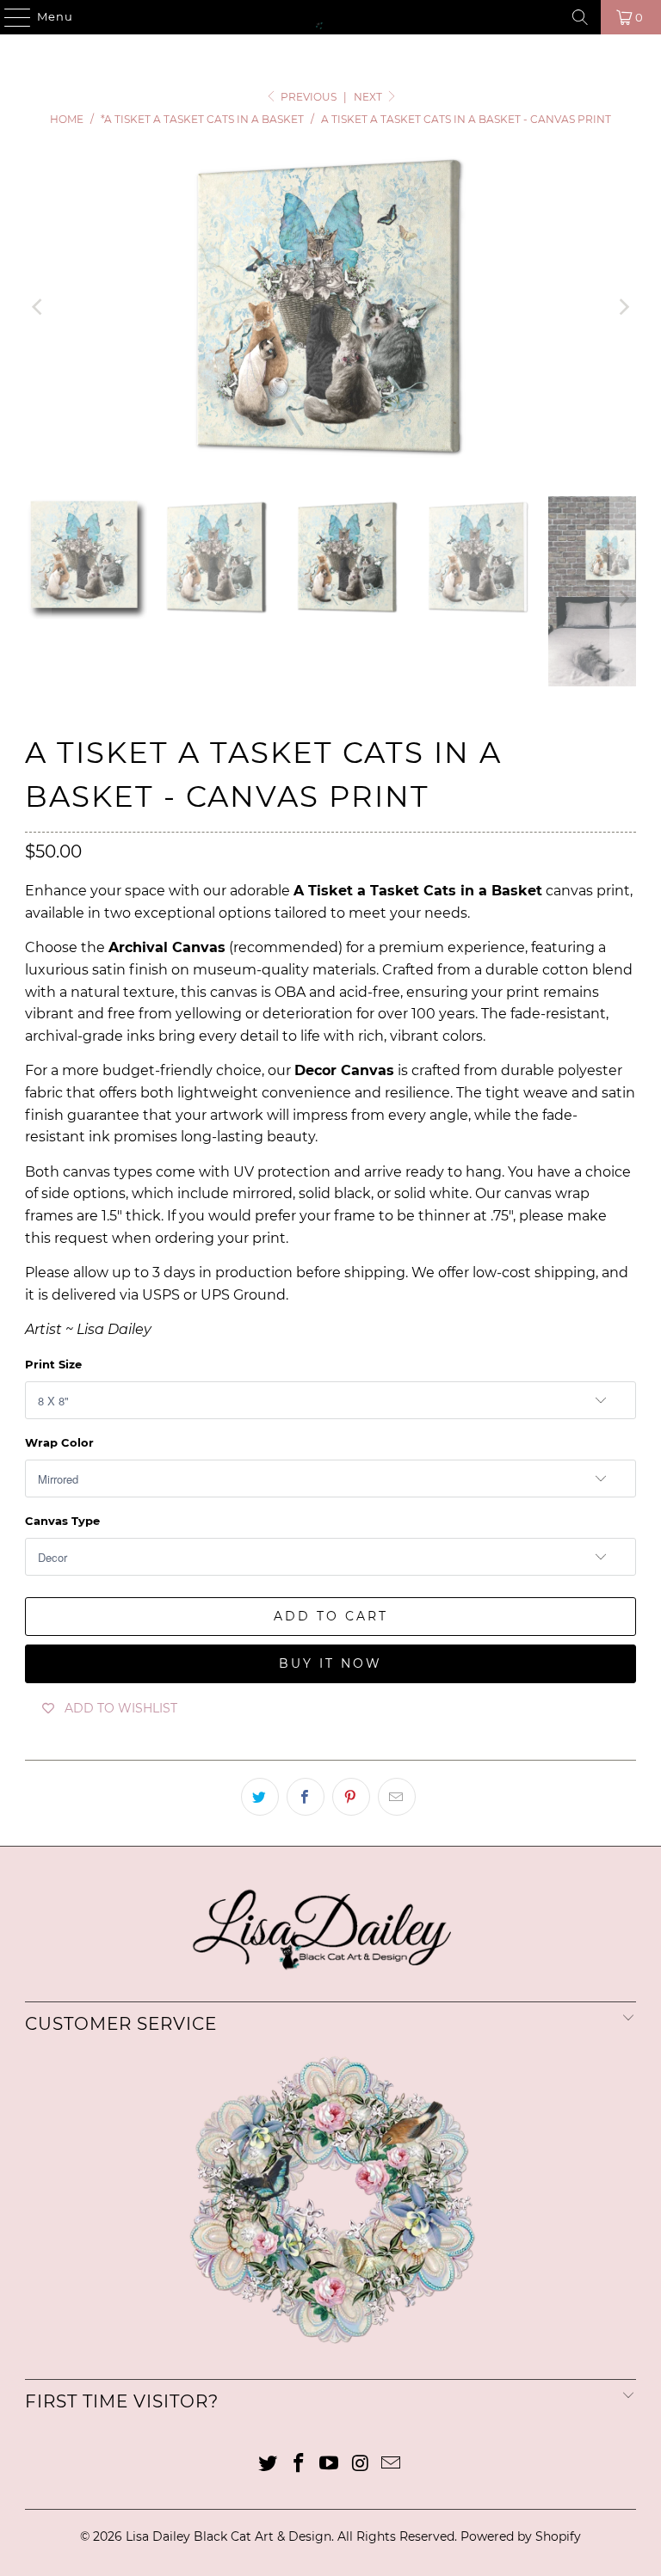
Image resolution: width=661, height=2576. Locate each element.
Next (369, 97)
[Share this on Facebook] (306, 1797)
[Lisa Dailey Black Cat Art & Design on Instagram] (361, 2465)
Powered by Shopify (521, 2536)
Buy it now (330, 1663)
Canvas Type (62, 1521)
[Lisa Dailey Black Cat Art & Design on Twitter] (269, 2465)
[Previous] (38, 307)
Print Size (53, 1364)
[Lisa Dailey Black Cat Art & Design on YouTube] (330, 2465)
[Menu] (9, 17)
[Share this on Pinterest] (351, 1797)
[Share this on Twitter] (260, 1797)
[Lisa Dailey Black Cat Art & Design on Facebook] (299, 2465)
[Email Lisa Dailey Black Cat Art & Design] (392, 2465)
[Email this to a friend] (397, 1797)
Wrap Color (59, 1442)
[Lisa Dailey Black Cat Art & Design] (330, 17)
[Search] (580, 17)
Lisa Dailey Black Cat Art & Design (229, 2536)
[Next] (623, 307)
